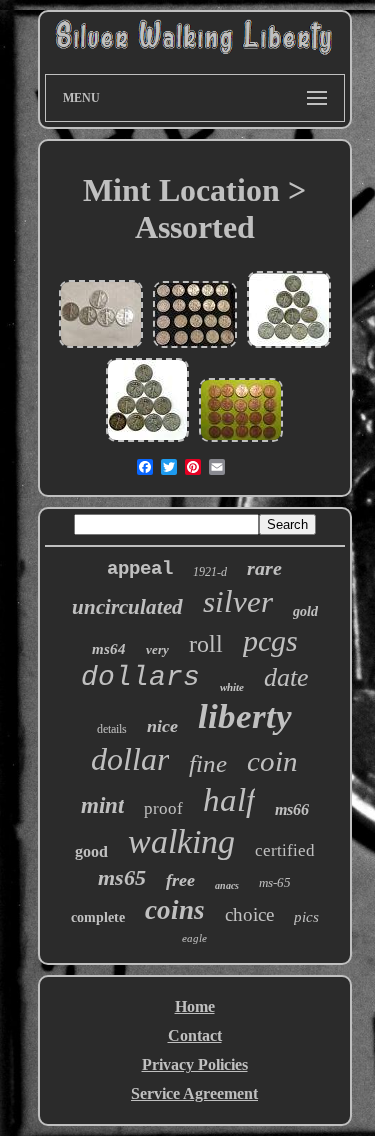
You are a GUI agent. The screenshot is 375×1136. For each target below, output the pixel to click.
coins (175, 910)
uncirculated (127, 607)
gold (305, 611)
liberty (245, 716)
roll (206, 644)
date (286, 677)
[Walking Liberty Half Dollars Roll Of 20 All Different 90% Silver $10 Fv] (195, 345)
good (91, 851)
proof (163, 808)
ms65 (122, 877)
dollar (130, 759)
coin (272, 761)
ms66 (292, 809)
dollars (140, 677)
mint (102, 805)
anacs (227, 885)
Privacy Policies (195, 1064)
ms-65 (275, 882)
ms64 (109, 649)
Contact (195, 1035)
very (157, 649)
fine (208, 763)
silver (238, 601)
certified (285, 850)
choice (249, 914)
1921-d (210, 572)
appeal (140, 569)
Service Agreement (194, 1093)
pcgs (270, 640)
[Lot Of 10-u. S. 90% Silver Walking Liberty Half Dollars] (289, 345)
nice (162, 726)
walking (181, 841)
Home (195, 1006)
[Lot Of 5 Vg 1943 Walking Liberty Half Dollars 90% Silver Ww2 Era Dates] (101, 345)
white (232, 687)
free (180, 880)
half (229, 800)
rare (264, 568)
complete (98, 917)
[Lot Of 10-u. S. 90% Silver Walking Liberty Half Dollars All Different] (147, 439)
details (112, 729)
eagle (194, 938)
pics (306, 917)
